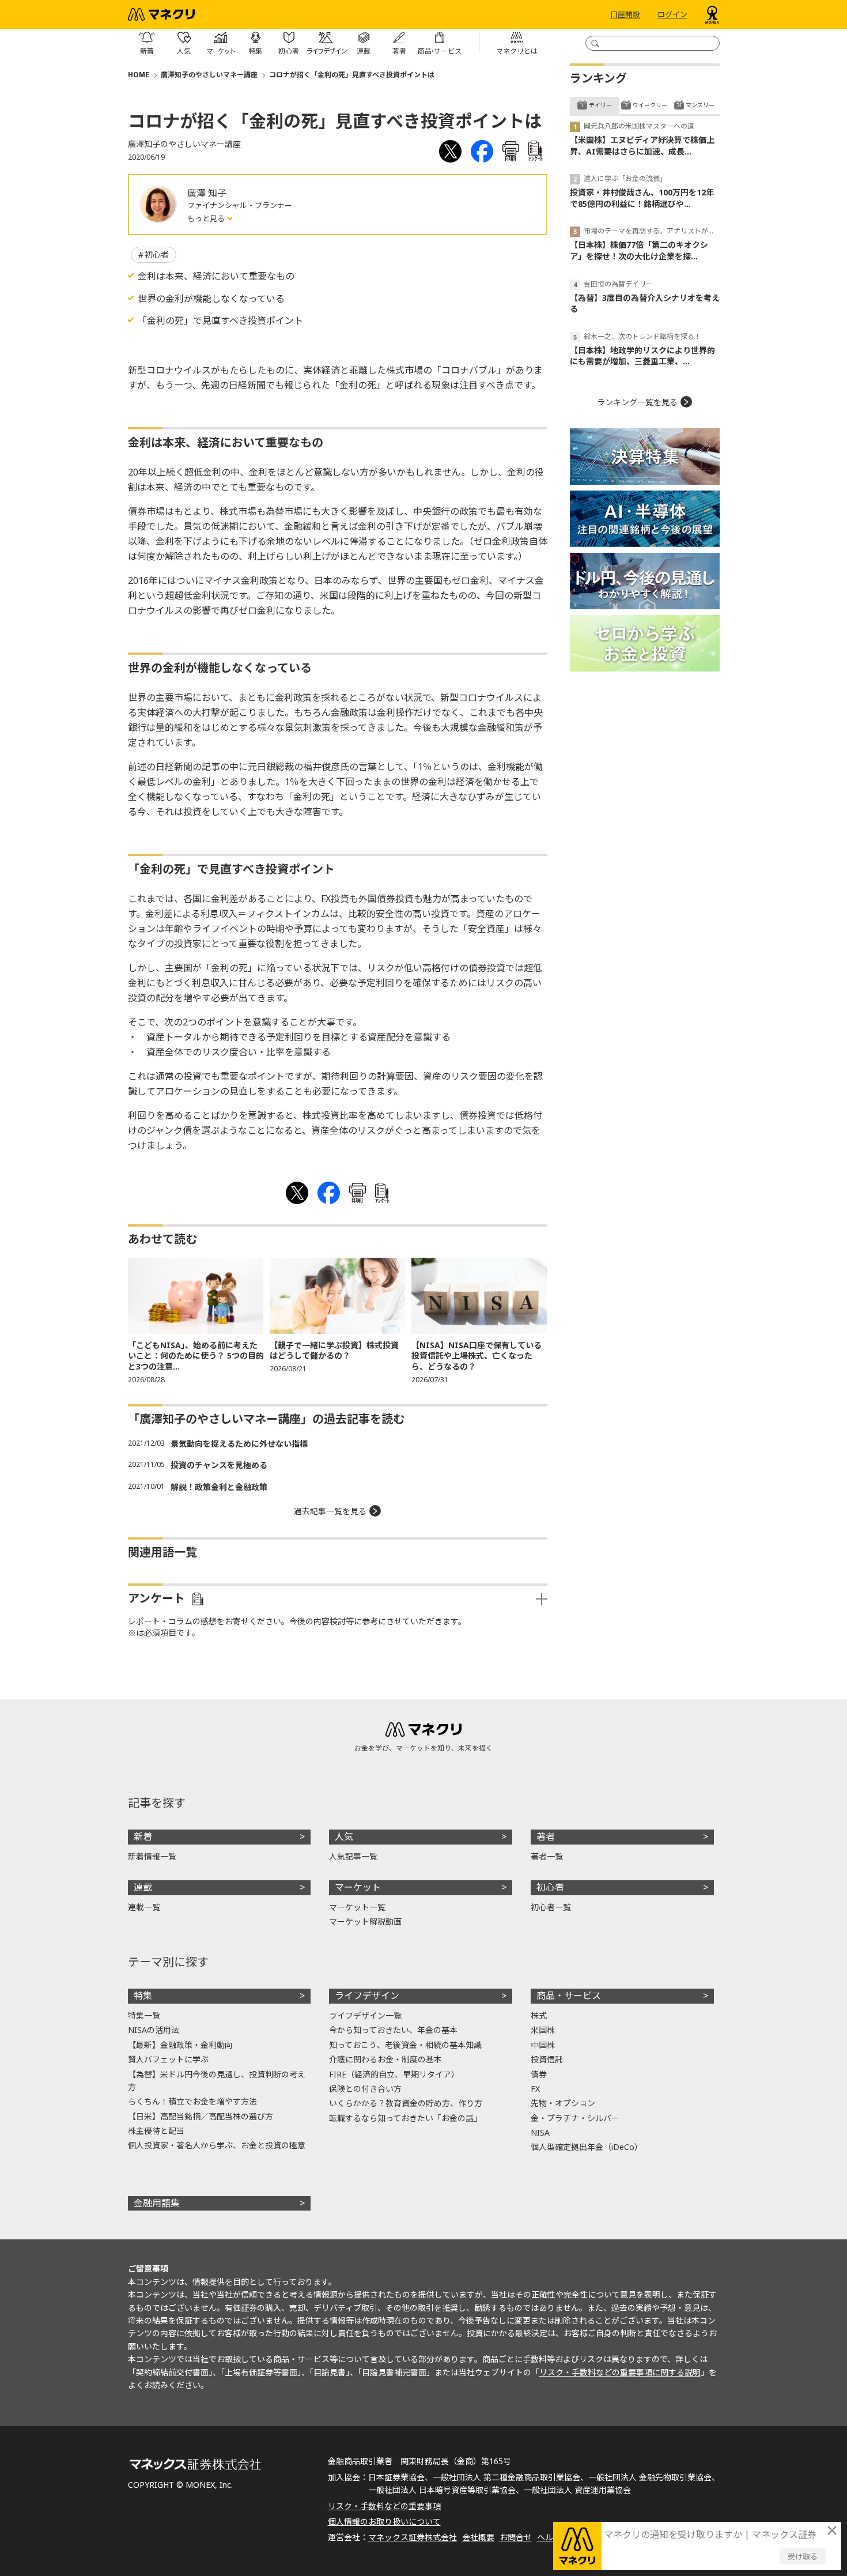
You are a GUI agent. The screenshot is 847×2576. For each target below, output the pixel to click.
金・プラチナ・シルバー (575, 2118)
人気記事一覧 (353, 1856)
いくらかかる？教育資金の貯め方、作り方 (406, 2103)
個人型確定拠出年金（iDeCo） (587, 2147)
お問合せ (516, 2537)
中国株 (543, 2045)
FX (535, 2089)
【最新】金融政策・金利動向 (180, 2045)
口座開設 (625, 14)
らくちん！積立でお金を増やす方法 (192, 2101)
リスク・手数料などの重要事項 (384, 2506)
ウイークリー (650, 105)
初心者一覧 (551, 1907)
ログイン (672, 14)
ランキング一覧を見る (637, 402)
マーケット (358, 1887)
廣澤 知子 (207, 193)
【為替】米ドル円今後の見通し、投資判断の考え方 (217, 2081)
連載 (143, 1887)
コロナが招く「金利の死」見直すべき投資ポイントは (352, 75)
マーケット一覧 (357, 1907)
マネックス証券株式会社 (413, 2537)
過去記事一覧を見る (330, 1511)
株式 (539, 2015)
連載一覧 (144, 1907)
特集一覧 (144, 2015)
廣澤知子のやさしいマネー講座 (209, 75)
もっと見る (207, 218)
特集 (143, 1996)
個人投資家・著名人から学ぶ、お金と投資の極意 (217, 2145)
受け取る (803, 2556)
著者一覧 (547, 1856)
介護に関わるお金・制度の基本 (385, 2059)
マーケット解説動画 (365, 1921)
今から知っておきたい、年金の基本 (393, 2030)
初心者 (157, 254)
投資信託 (547, 2059)
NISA (540, 2132)
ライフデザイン (367, 1996)
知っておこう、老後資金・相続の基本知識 (405, 2045)
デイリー (600, 105)
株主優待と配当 (156, 2131)
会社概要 (478, 2537)
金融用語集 (157, 2203)
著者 (546, 1836)
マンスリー (700, 105)
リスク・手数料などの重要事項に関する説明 (620, 2372)
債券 (539, 2074)
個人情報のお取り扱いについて (384, 2522)
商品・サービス (569, 1996)
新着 (143, 1836)
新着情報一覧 (152, 1856)
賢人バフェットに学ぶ (168, 2059)
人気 (344, 1836)
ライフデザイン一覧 (365, 2015)
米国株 (543, 2030)
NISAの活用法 (154, 2030)
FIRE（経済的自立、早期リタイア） (394, 2074)
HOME (139, 75)
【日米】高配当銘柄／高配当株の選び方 (201, 2116)
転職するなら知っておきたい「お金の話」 (405, 2118)
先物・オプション (563, 2103)
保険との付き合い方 (365, 2089)
